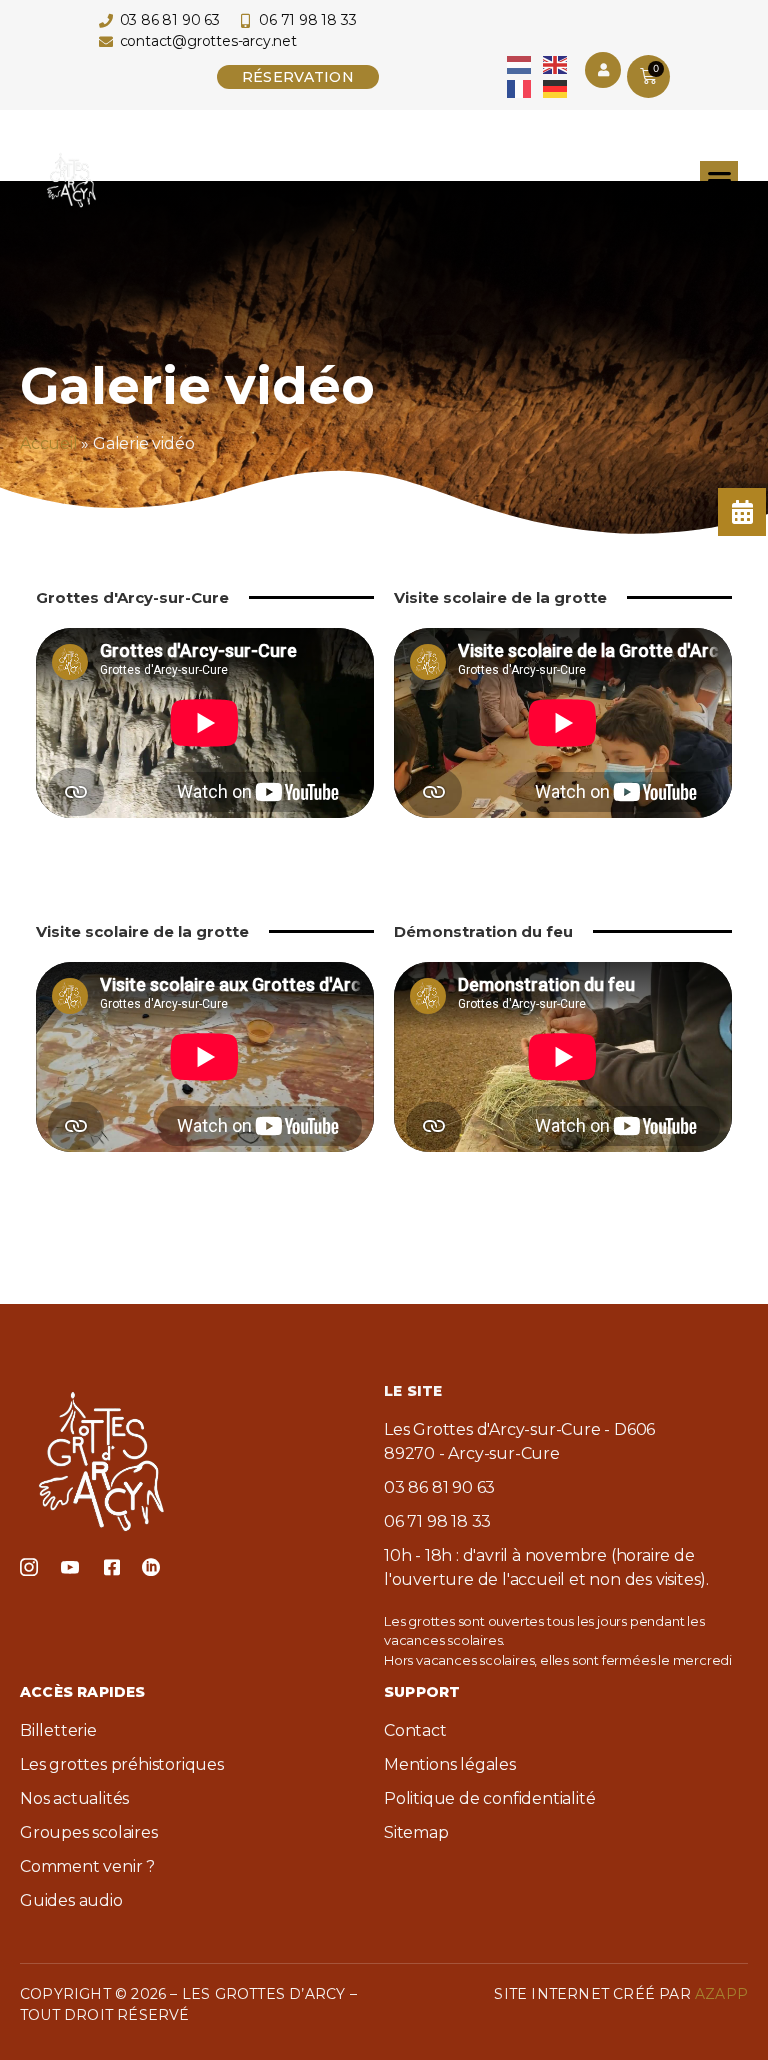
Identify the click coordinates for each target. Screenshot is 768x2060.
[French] (520, 87)
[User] (603, 70)
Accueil (49, 443)
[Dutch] (520, 63)
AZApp (721, 1994)
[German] (556, 87)
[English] (556, 63)
